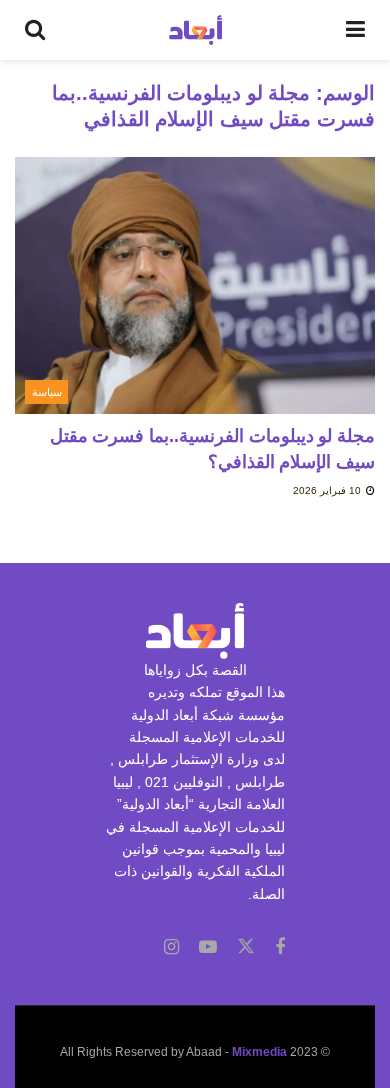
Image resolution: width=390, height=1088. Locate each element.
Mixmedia (259, 1052)
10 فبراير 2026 (328, 490)
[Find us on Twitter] (246, 947)
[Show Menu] (355, 30)
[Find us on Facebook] (280, 947)
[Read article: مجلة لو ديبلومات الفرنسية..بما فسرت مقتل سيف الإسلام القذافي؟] (195, 285)
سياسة (47, 392)
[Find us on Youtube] (208, 947)
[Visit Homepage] (195, 30)
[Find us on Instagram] (171, 947)
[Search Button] (35, 30)
